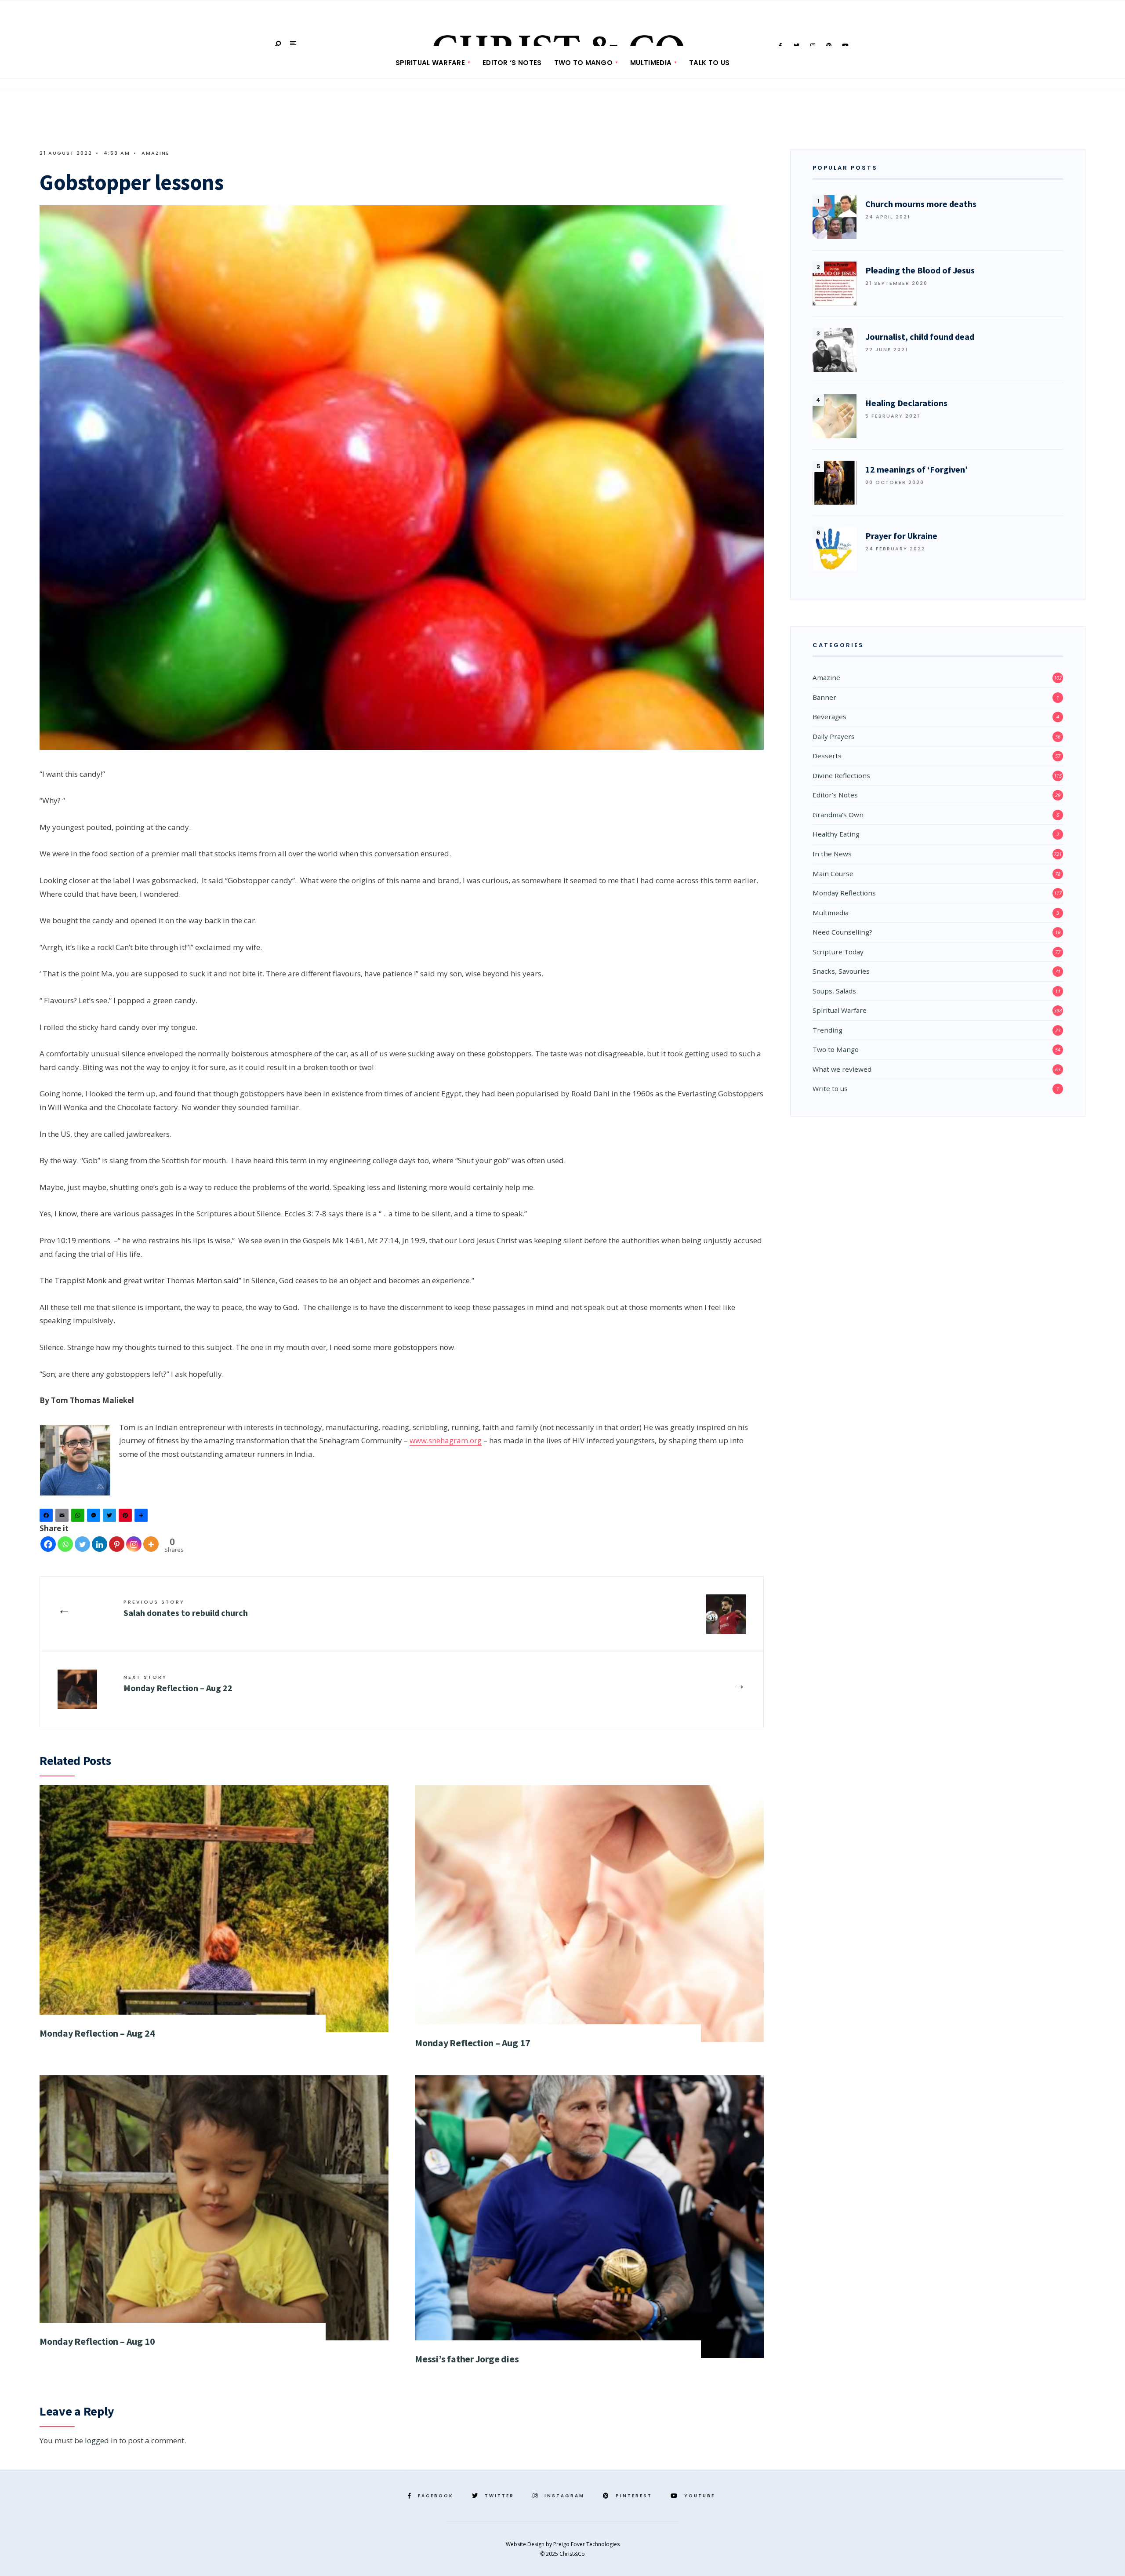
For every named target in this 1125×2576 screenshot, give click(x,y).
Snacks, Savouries (841, 971)
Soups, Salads (834, 991)
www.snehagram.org (446, 1440)
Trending (827, 1030)
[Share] (142, 1517)
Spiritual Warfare (430, 63)
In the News (832, 854)
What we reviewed (842, 1069)
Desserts (827, 756)
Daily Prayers (834, 736)
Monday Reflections (844, 893)
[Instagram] (134, 1544)
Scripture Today (838, 952)
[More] (151, 1544)
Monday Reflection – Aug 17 (472, 2043)
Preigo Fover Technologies (586, 2544)
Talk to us (709, 63)
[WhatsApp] (79, 1517)
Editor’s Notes (835, 795)
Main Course (833, 873)
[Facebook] (47, 1517)
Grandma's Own (838, 815)
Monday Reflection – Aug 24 (97, 2033)
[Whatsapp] (65, 1544)
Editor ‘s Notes (512, 63)
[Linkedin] (100, 1544)
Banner (824, 697)
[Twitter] (111, 1517)
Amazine (156, 153)
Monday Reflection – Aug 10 (97, 2341)
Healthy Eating (836, 834)
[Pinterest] (127, 1517)
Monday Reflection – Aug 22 (178, 1683)
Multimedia (651, 63)
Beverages (829, 717)
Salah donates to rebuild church (186, 1608)
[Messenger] (95, 1517)
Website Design (526, 2544)
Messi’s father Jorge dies (467, 2359)
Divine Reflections (841, 775)
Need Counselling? (842, 932)
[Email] (63, 1517)
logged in (101, 2440)
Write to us (830, 1088)
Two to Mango (584, 63)
